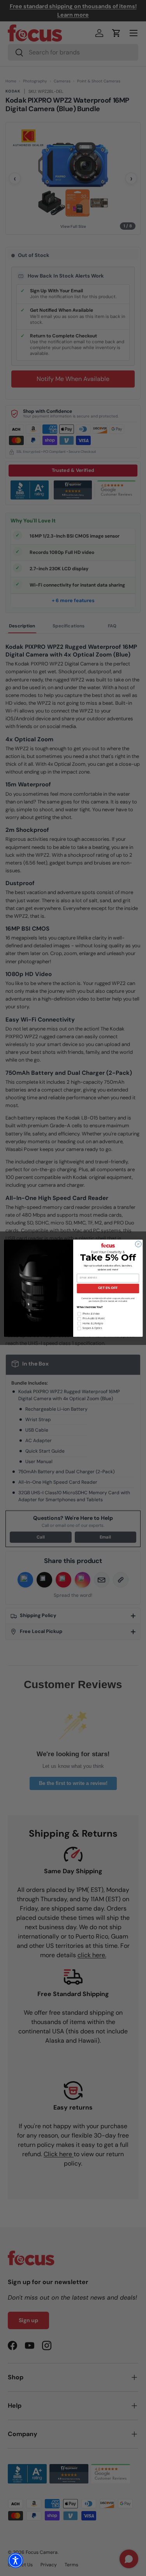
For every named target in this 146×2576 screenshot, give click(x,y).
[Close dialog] (138, 1244)
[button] (16, 2560)
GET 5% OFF (108, 1288)
